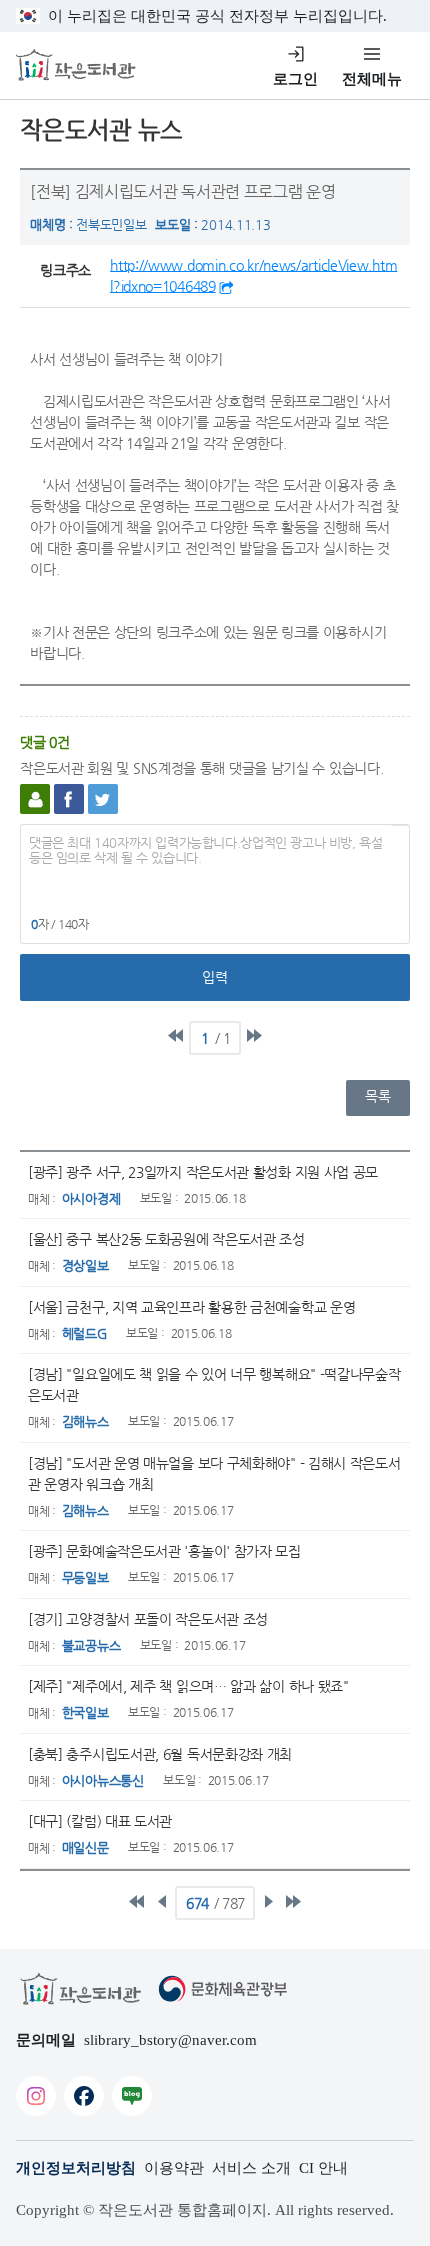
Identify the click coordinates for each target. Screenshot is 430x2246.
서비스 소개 (251, 2168)
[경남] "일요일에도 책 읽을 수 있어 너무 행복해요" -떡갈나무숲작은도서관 (214, 1384)
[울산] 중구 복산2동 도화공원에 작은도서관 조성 (166, 1239)
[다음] (267, 1901)
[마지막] (253, 1036)
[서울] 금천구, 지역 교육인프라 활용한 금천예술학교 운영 (191, 1307)
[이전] (162, 1901)
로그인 (295, 79)
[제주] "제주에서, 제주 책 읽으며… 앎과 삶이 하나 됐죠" (188, 1686)
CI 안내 (323, 2168)
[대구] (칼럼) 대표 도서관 (100, 1821)
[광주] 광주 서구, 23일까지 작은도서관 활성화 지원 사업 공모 (203, 1172)
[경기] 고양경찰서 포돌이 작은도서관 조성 (148, 1619)
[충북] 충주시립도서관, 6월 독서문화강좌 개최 (160, 1754)
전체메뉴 (372, 79)
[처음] (176, 1036)
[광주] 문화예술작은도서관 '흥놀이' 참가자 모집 (164, 1551)
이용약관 (174, 2168)
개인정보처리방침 (76, 2168)
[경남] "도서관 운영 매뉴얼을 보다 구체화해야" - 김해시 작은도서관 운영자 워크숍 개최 (214, 1473)
